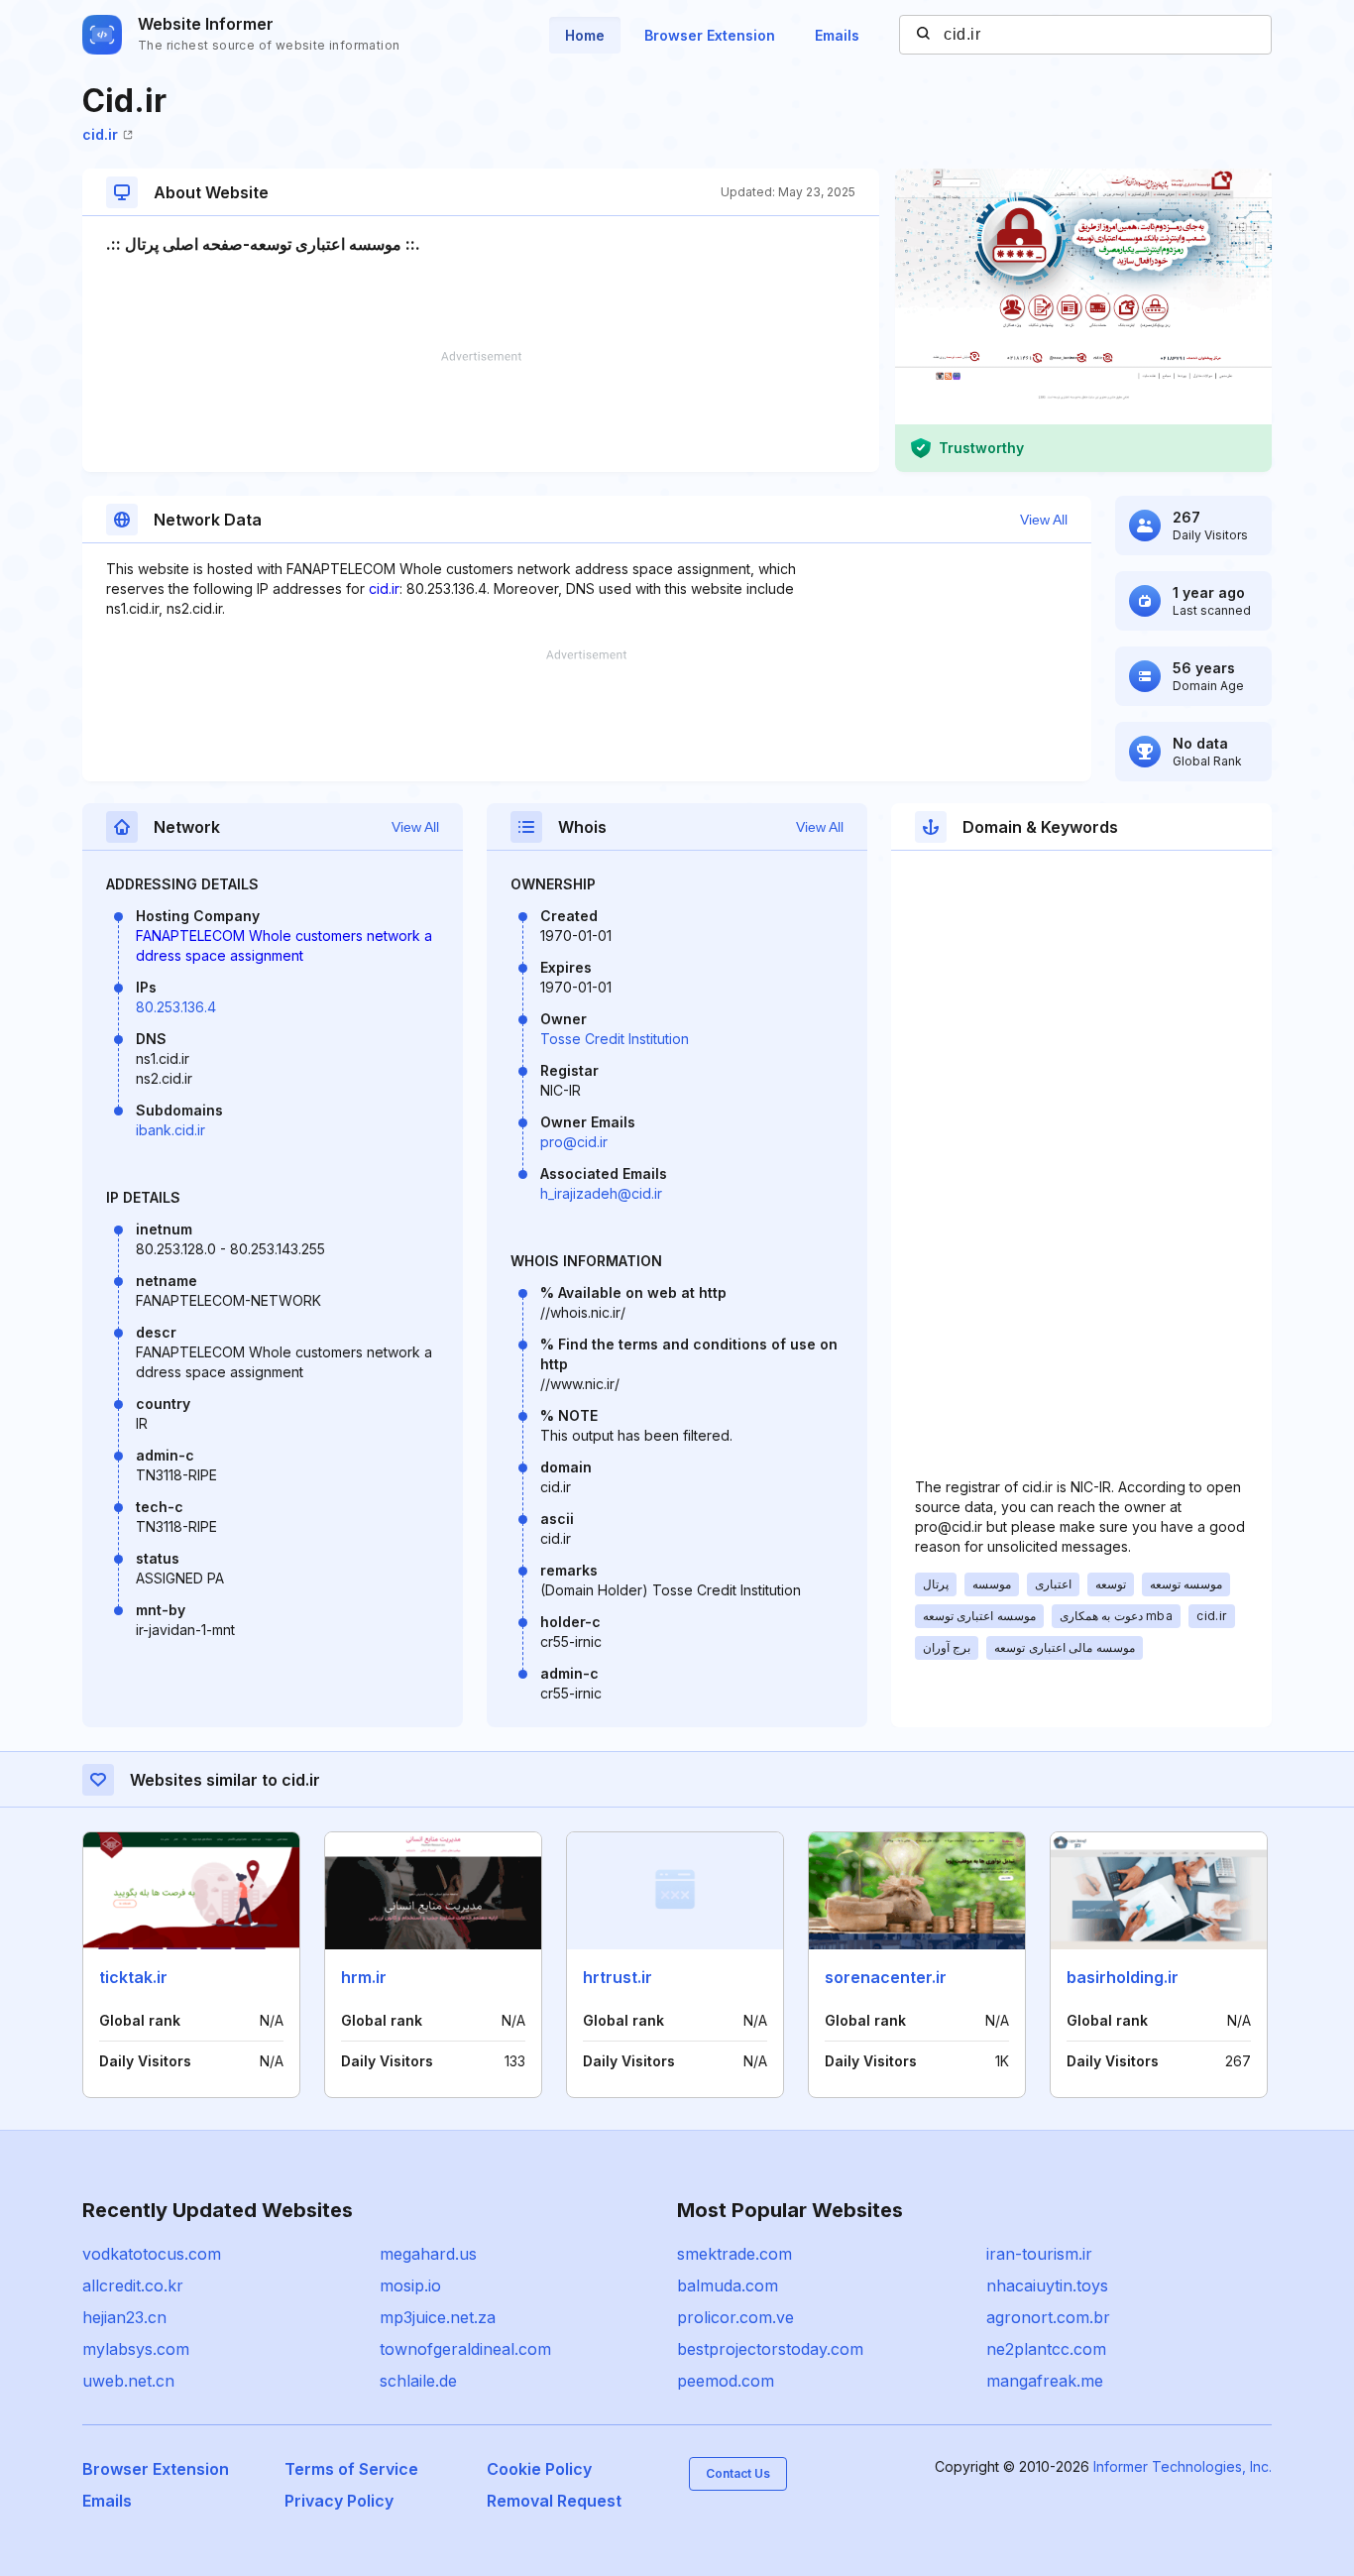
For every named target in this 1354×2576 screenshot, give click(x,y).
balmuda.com (728, 2285)
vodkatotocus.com (152, 2254)
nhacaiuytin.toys (1047, 2285)
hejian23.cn (124, 2317)
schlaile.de (418, 2381)
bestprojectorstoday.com (770, 2349)
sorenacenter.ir (886, 1977)
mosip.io (410, 2285)
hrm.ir (364, 1977)
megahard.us (428, 2254)
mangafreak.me (1045, 2381)
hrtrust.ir (618, 1977)
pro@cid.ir (574, 1142)
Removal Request (554, 2501)
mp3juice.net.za (438, 2317)
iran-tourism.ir (1039, 2254)
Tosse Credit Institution (615, 1039)
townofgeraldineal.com (465, 2349)
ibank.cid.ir (170, 1130)
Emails (837, 35)
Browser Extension (710, 35)
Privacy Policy (339, 2501)
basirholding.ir (1123, 1977)
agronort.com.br (1048, 2317)
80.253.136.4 (176, 1007)
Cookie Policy (539, 2469)
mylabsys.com (136, 2349)
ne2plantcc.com (1046, 2349)
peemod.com (726, 2381)
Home (585, 35)
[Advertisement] (481, 411)
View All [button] (1044, 520)
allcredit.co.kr (133, 2285)
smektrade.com (734, 2254)
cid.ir (100, 134)
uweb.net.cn (128, 2381)
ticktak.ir (133, 1977)
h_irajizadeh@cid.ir (601, 1193)
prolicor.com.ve (735, 2317)
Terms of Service (351, 2469)
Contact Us (738, 2473)
